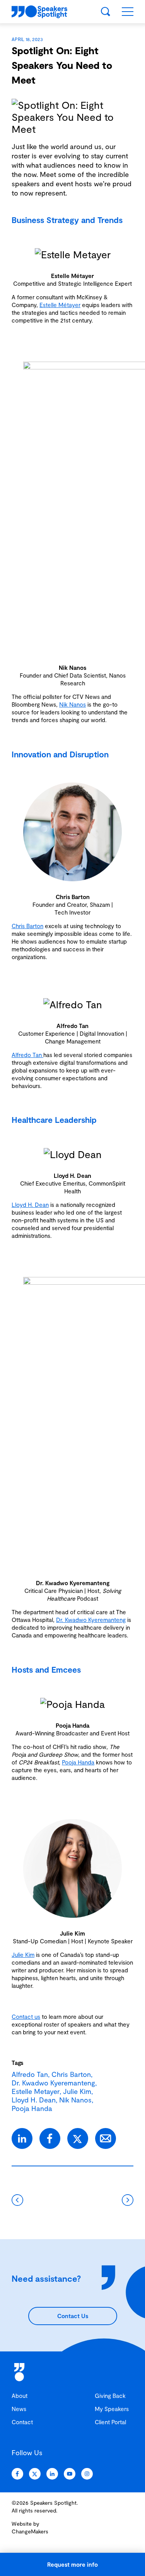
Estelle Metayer (36, 2091)
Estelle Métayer (60, 305)
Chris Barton (27, 926)
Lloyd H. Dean (30, 1205)
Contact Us (73, 2316)
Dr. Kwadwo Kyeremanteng (91, 1620)
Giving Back (110, 2396)
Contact (22, 2422)
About (20, 2396)
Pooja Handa (78, 1762)
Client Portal (110, 2422)
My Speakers (112, 2409)
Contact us (26, 2017)
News (19, 2409)
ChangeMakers (30, 2531)
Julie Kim (23, 1955)
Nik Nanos (72, 704)
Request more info (72, 2564)
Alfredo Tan (27, 1055)
